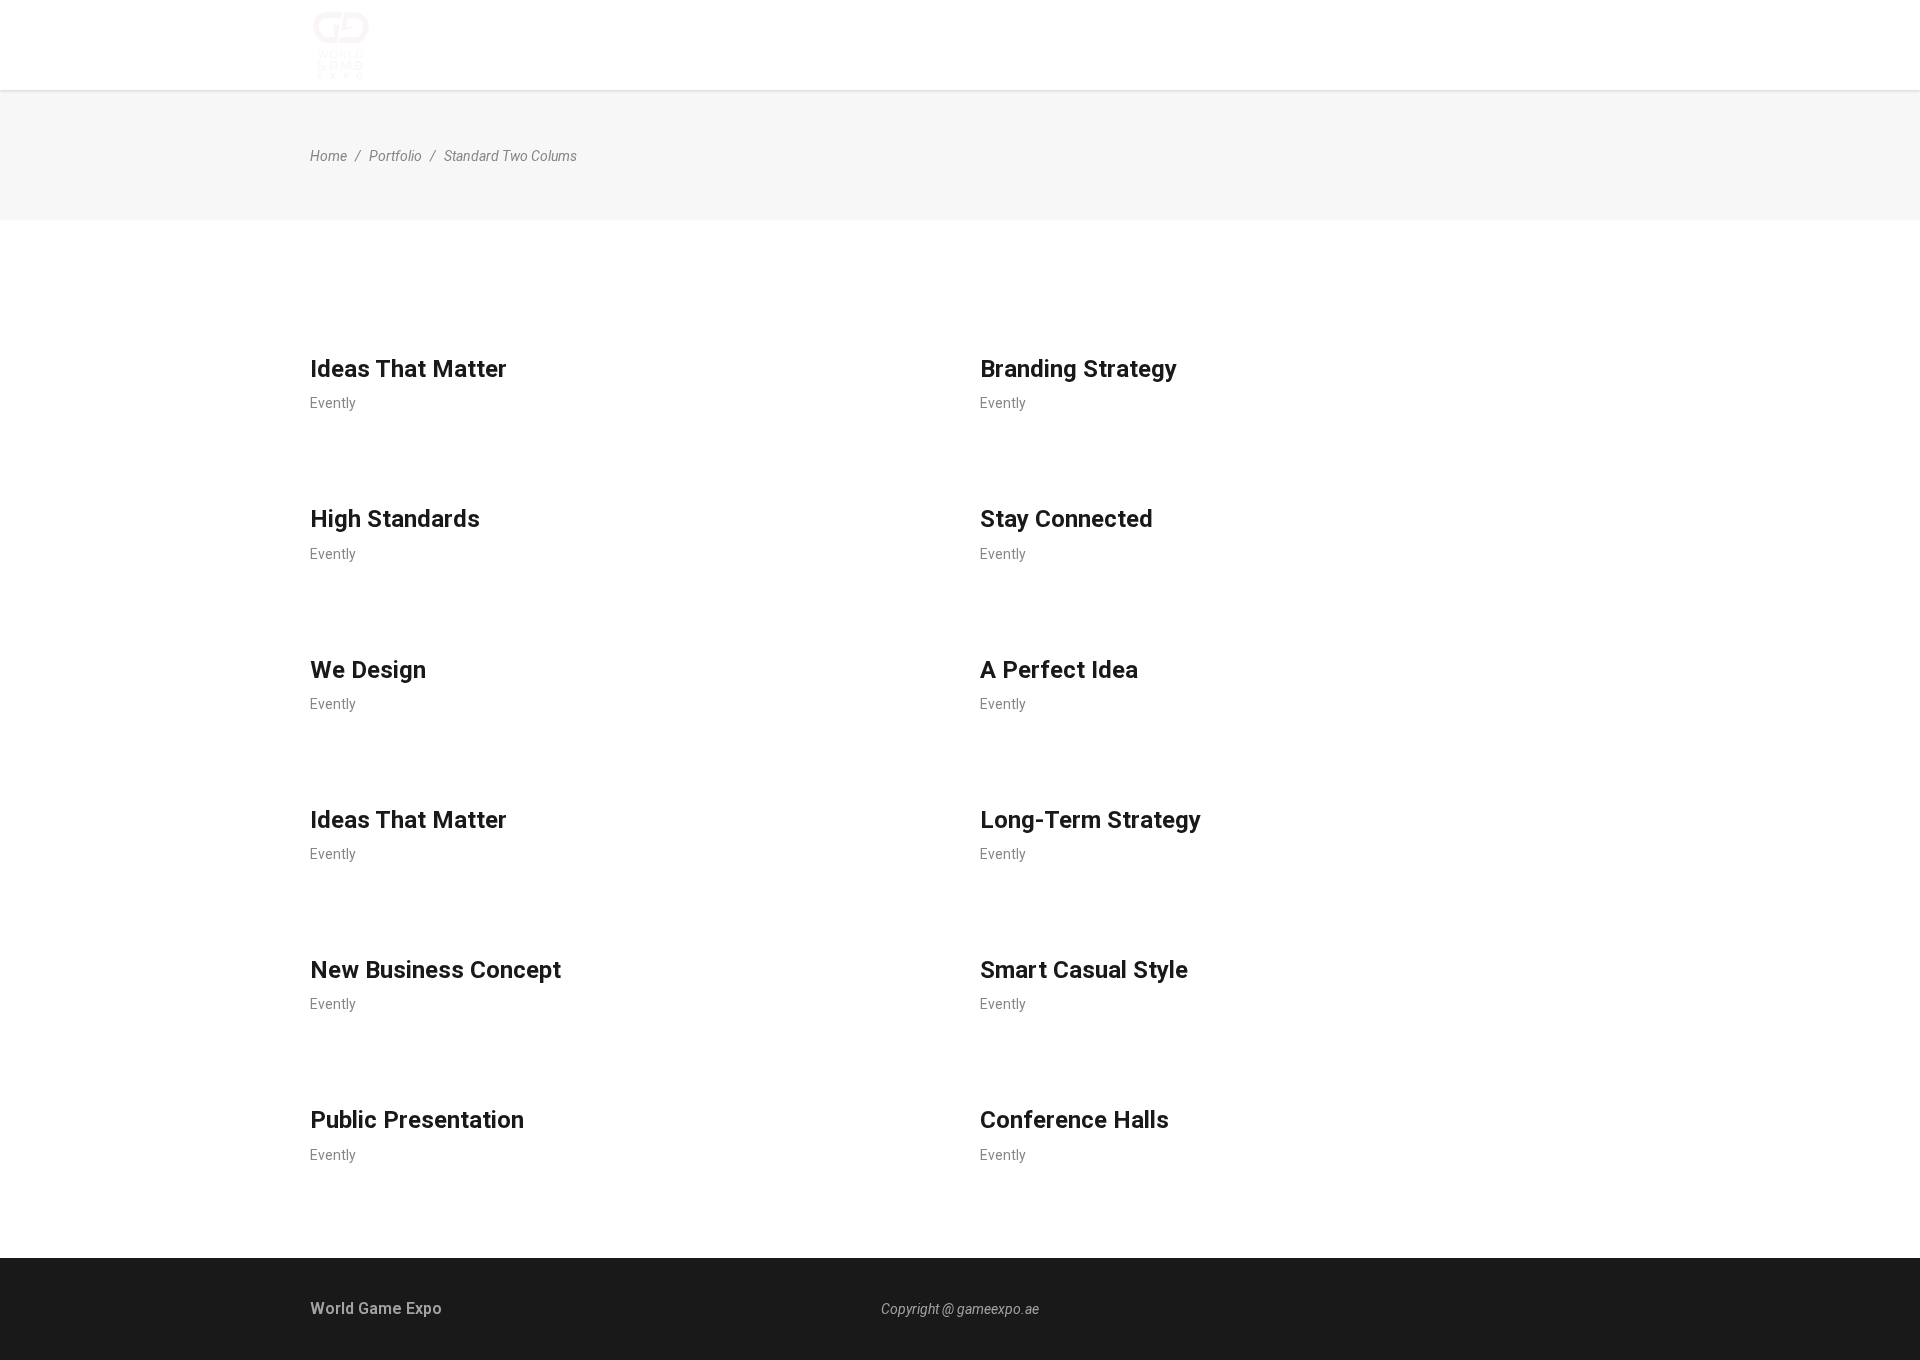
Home (328, 156)
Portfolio (395, 156)
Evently (333, 403)
